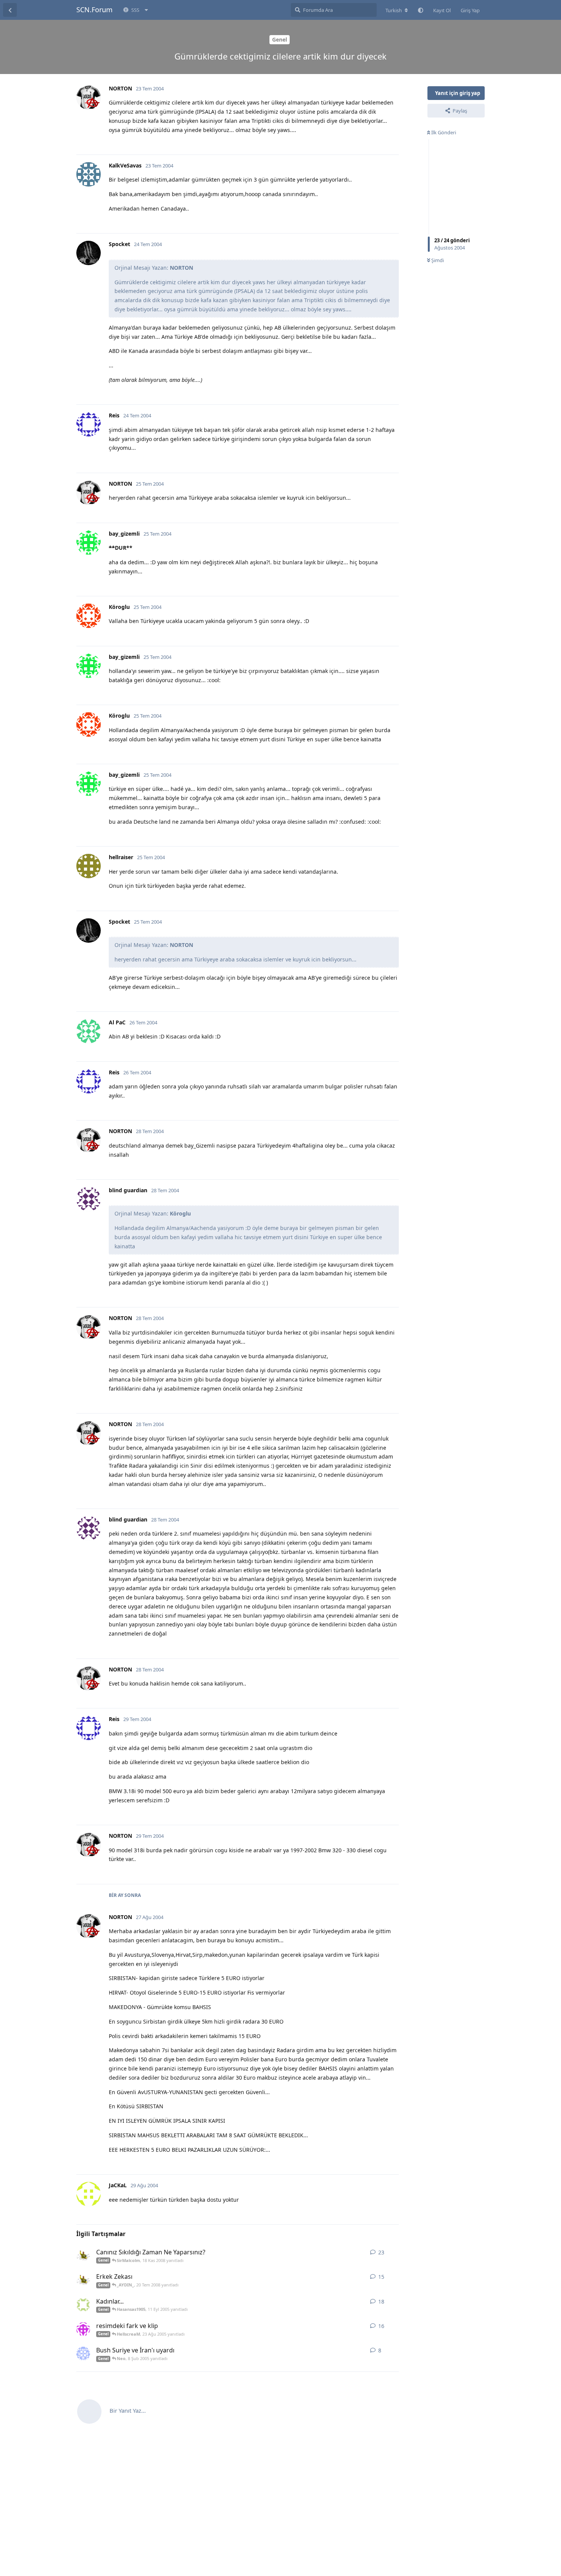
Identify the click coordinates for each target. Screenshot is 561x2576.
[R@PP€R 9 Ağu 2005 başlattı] (83, 2305)
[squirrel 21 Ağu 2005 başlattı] (83, 2329)
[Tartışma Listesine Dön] (10, 10)
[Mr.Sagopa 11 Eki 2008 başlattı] (83, 2256)
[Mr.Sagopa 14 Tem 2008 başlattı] (83, 2280)
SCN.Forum (94, 10)
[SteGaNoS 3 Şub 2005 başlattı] (83, 2354)
